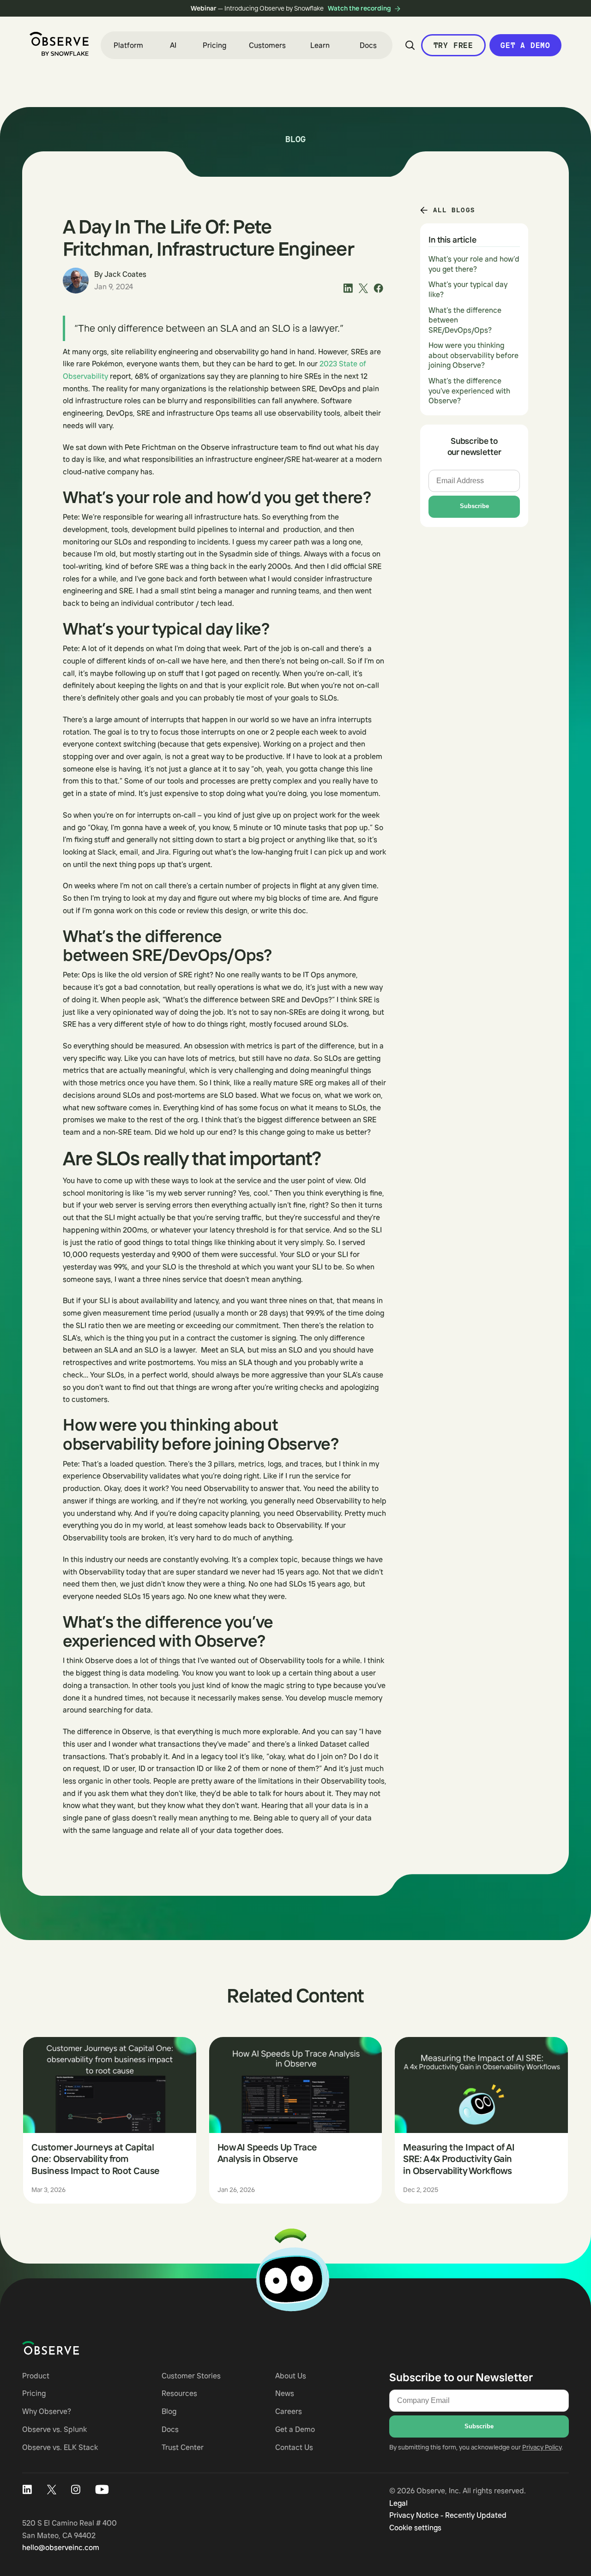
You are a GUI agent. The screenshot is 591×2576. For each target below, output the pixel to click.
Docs (368, 45)
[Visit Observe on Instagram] (76, 2490)
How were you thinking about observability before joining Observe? (473, 355)
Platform (128, 45)
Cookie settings (415, 2528)
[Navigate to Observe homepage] (67, 2348)
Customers (267, 45)
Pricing (214, 45)
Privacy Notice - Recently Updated (448, 2515)
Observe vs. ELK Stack (60, 2447)
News (285, 2393)
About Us (291, 2376)
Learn (320, 45)
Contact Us (294, 2447)
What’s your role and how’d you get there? (474, 264)
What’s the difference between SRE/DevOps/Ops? (465, 320)
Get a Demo (525, 45)
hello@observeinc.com (61, 2547)
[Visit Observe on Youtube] (102, 2490)
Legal (398, 2503)
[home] (59, 44)
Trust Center (183, 2447)
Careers (289, 2411)
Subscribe (474, 506)
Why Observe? (47, 2411)
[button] (128, 45)
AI (173, 45)
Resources (179, 2393)
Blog (169, 2411)
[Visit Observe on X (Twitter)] (51, 2490)
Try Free (453, 45)
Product (36, 2376)
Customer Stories (191, 2376)
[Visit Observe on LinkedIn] (27, 2490)
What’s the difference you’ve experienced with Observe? (469, 391)
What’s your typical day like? (468, 289)
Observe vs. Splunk (54, 2429)
